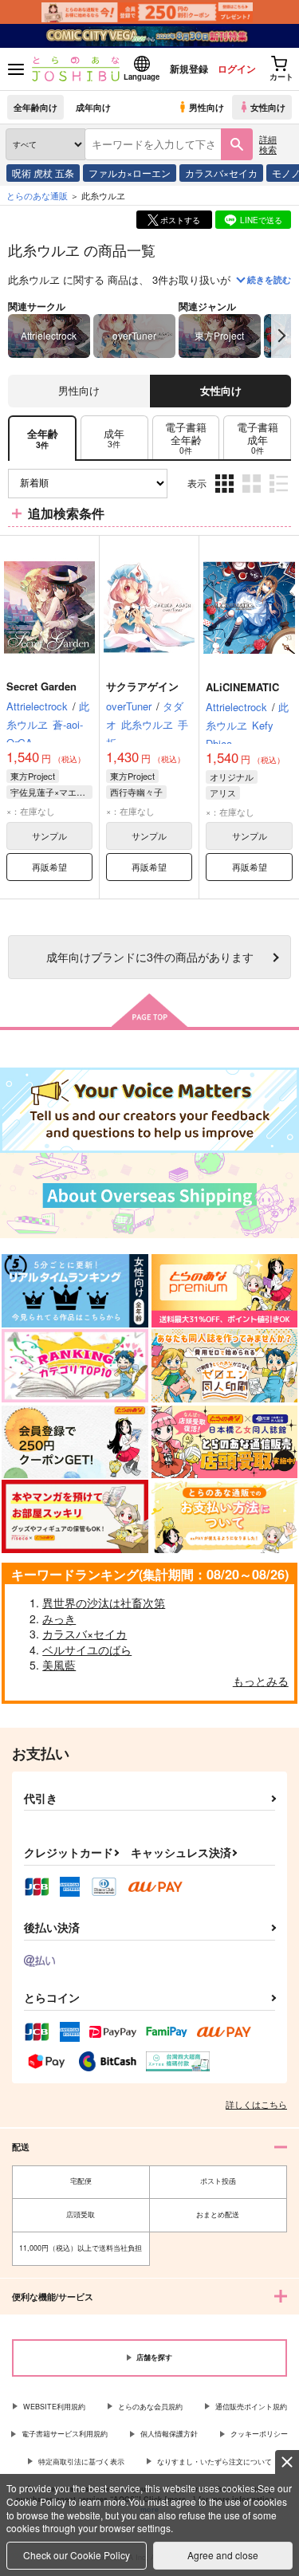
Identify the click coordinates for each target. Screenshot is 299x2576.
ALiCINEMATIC (242, 687)
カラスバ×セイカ (221, 173)
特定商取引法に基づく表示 (81, 2462)
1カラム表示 (280, 496)
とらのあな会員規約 (150, 2407)
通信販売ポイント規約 (251, 2407)
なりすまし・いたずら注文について (214, 2462)
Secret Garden (41, 686)
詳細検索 (268, 144)
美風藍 (59, 1665)
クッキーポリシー (259, 2434)
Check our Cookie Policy (77, 2555)
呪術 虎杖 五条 (43, 173)
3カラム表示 (226, 496)
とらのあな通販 (37, 195)
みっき (59, 1618)
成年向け (93, 107)
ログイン (237, 69)
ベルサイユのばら (87, 1650)
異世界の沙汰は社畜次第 (104, 1603)
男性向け (207, 107)
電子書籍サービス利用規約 (65, 2434)
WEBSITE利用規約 (54, 2407)
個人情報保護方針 (169, 2434)
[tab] (114, 438)
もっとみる (261, 1681)
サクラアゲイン (142, 686)
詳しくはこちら (256, 2104)
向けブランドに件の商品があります (150, 956)
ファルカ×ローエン (130, 173)
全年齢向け (35, 107)
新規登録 (189, 69)
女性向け (268, 107)
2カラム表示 (253, 496)
